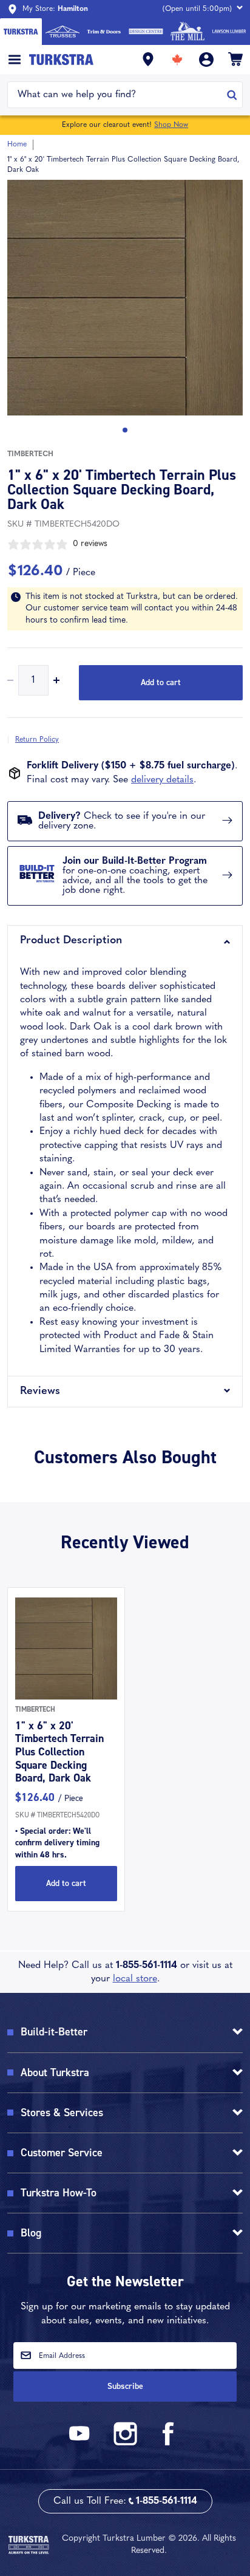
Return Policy (37, 740)
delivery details (162, 780)
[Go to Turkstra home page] (21, 32)
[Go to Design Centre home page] (146, 32)
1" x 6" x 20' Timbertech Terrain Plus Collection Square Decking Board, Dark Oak (59, 1752)
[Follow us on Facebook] (169, 2443)
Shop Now (171, 125)
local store (135, 1979)
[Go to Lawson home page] (229, 32)
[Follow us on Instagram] (125, 2443)
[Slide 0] (125, 430)
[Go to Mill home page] (188, 32)
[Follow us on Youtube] (81, 2443)
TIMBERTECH (30, 454)
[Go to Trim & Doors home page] (104, 32)
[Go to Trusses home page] (63, 32)
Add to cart (161, 682)
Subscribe (125, 2386)
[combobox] (117, 95)
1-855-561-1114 (147, 1966)
